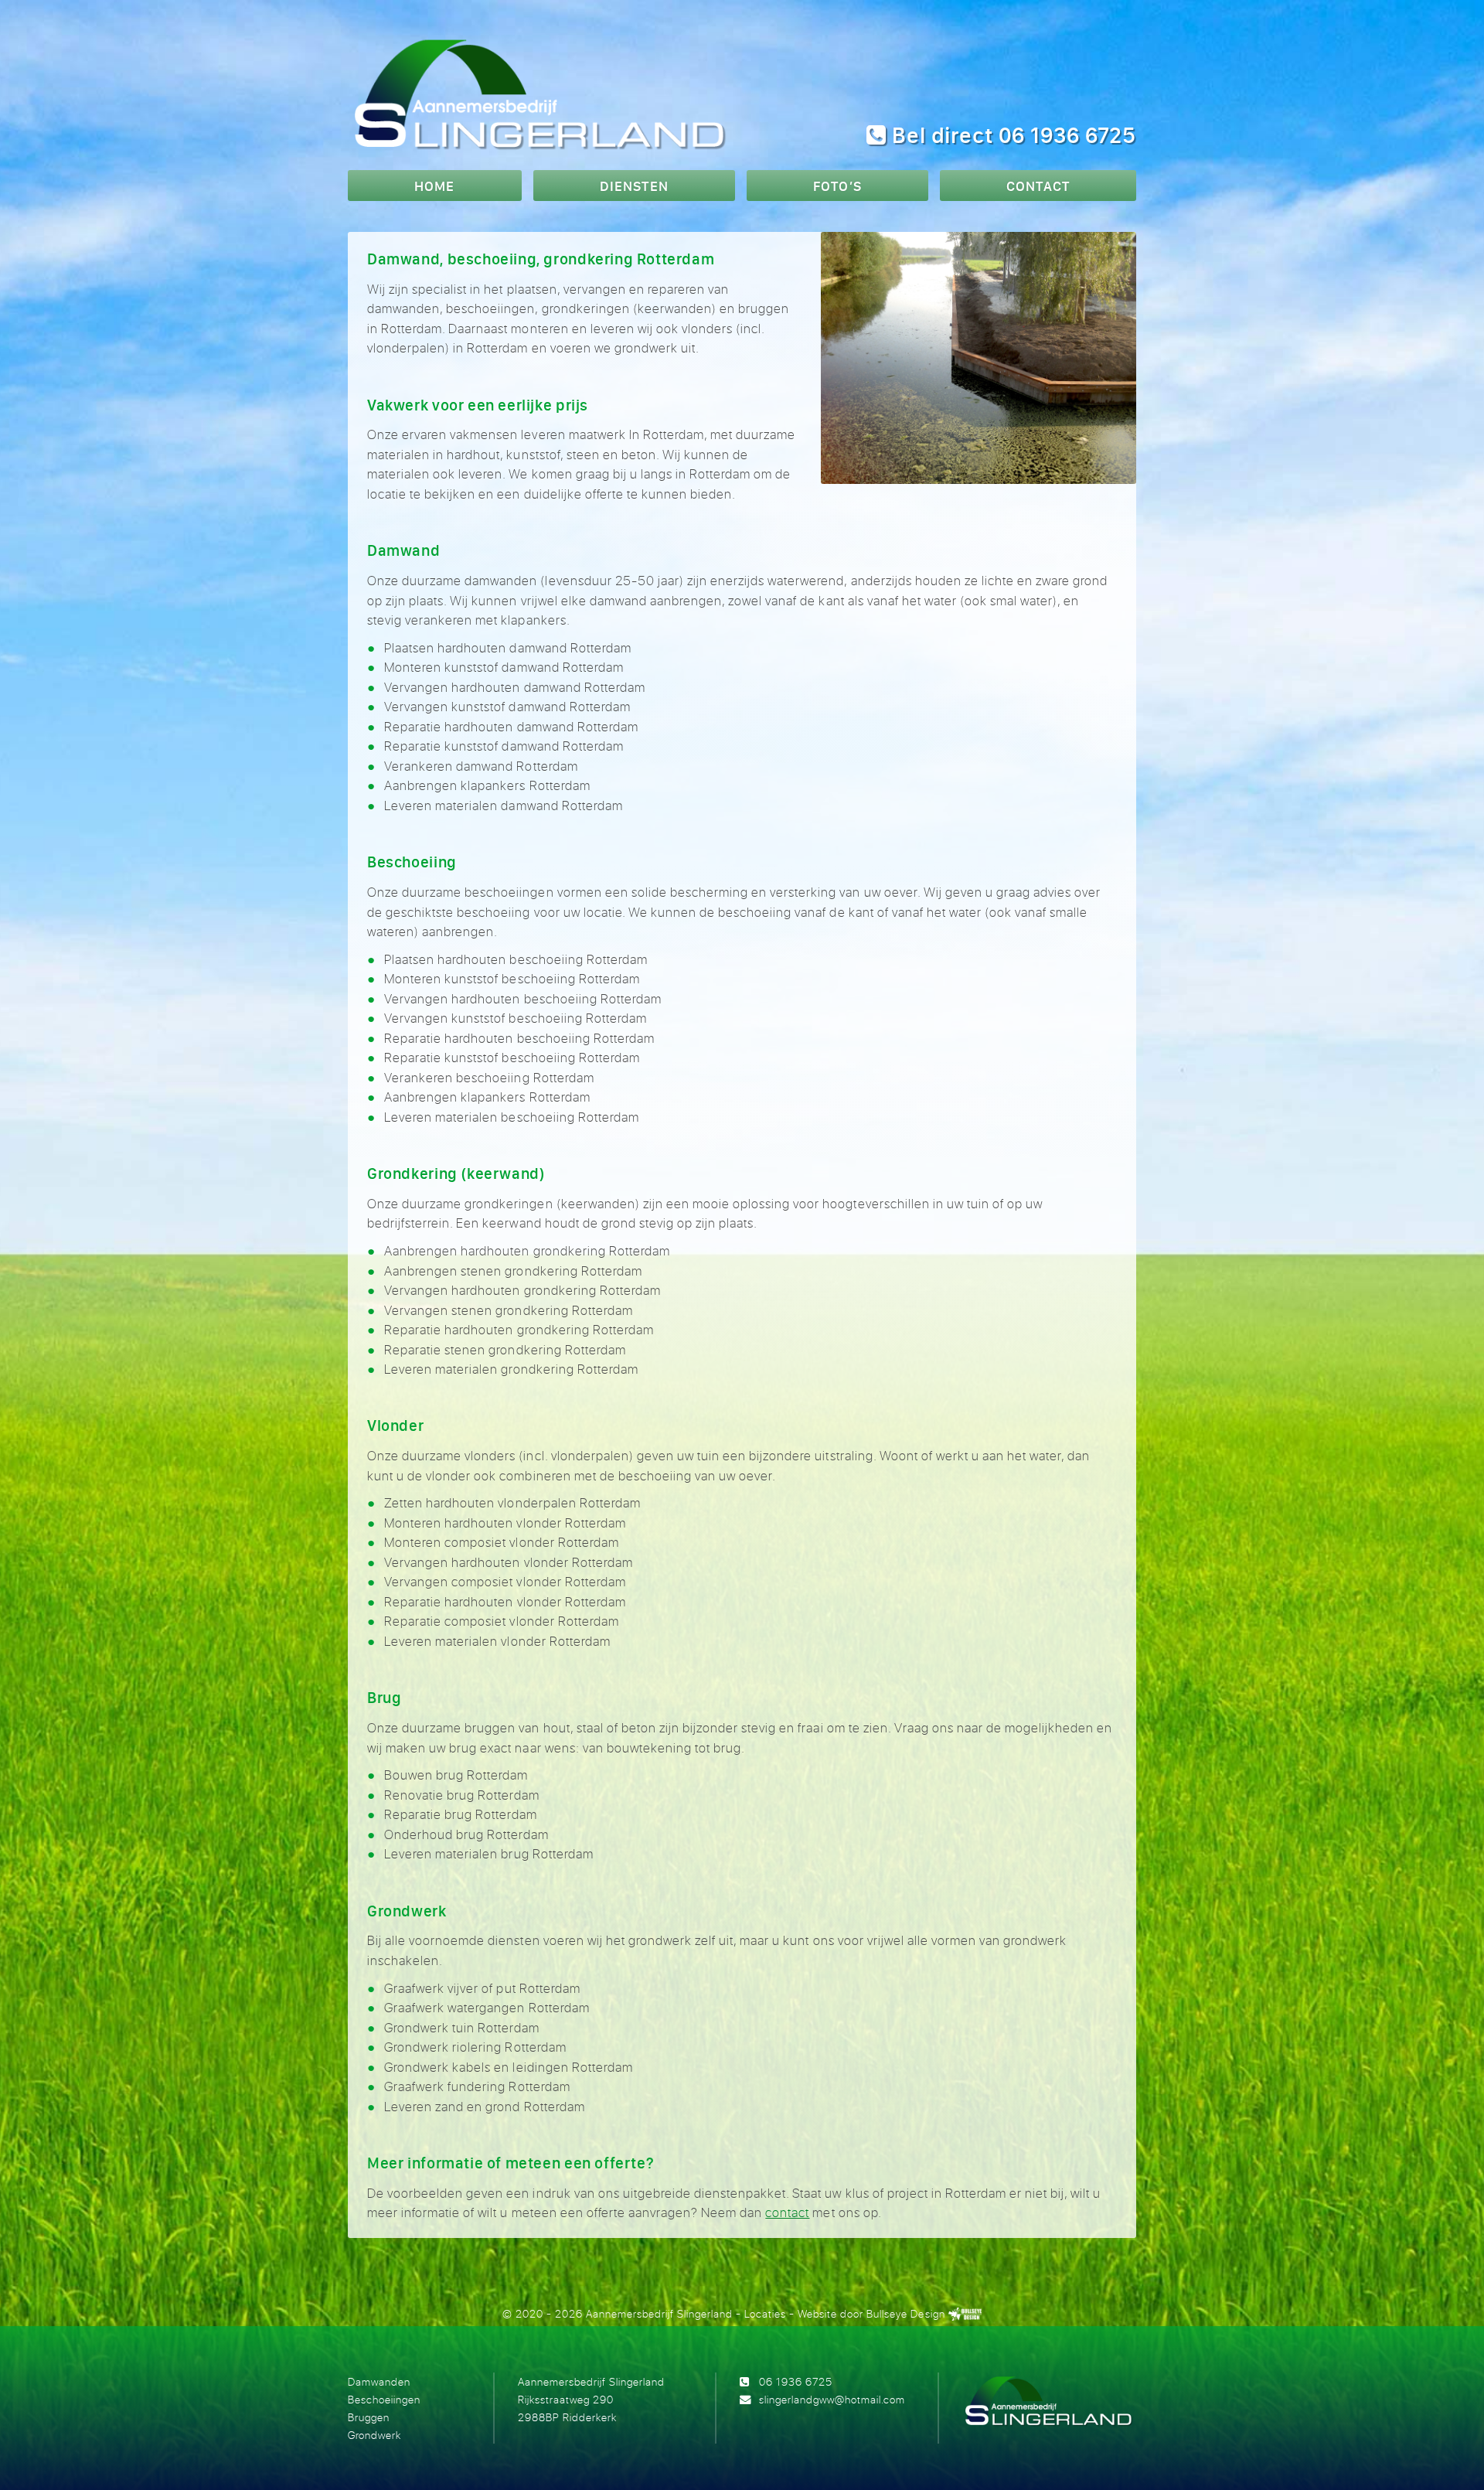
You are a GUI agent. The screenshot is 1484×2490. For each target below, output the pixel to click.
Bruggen (369, 2417)
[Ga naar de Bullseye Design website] (965, 2313)
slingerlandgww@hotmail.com (832, 2399)
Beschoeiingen (384, 2399)
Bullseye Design (905, 2313)
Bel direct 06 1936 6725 (1011, 135)
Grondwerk (374, 2435)
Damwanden (379, 2381)
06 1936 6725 (796, 2381)
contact (787, 2212)
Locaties (765, 2313)
